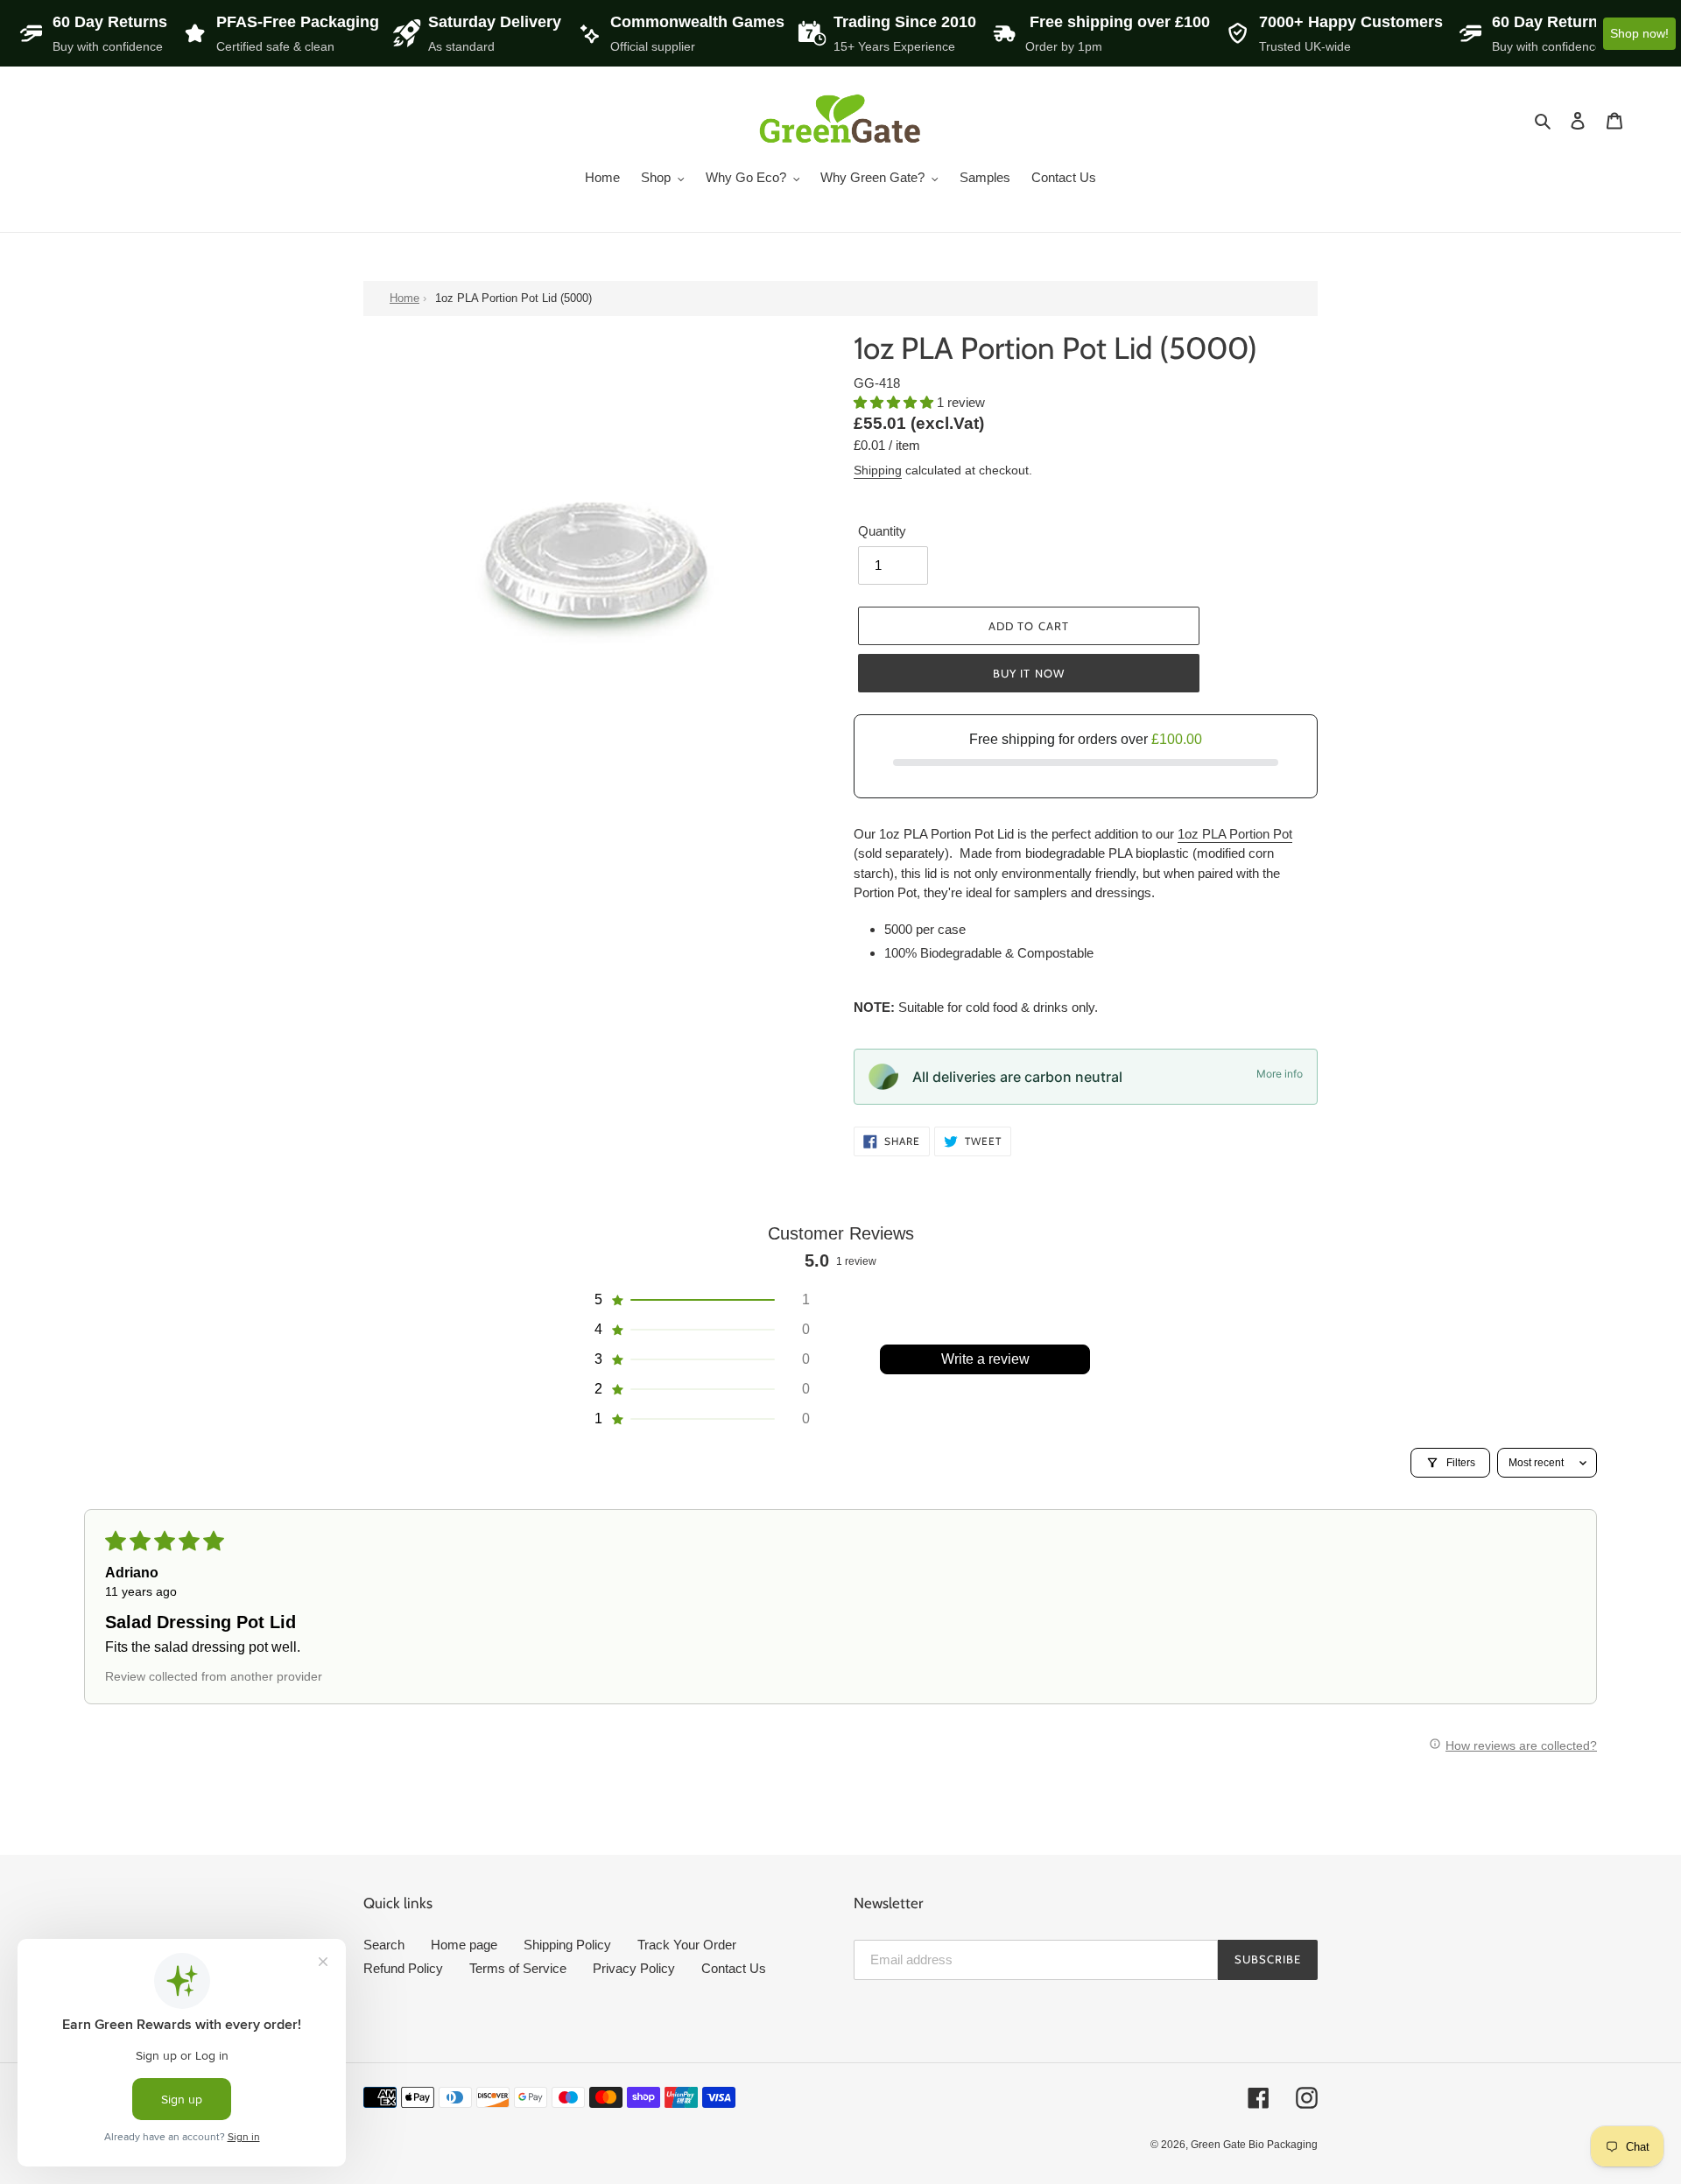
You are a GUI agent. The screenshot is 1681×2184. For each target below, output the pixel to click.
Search (384, 1945)
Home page (464, 1945)
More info (1280, 1074)
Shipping (878, 470)
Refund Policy (403, 1968)
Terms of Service (518, 1968)
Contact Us (734, 1968)
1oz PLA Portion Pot (1235, 834)
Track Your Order (687, 1945)
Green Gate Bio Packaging (1254, 2145)
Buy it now (1028, 673)
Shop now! (1639, 33)
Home (404, 298)
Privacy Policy (634, 1968)
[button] (895, 402)
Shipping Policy (567, 1945)
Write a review (985, 1359)
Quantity (882, 531)
